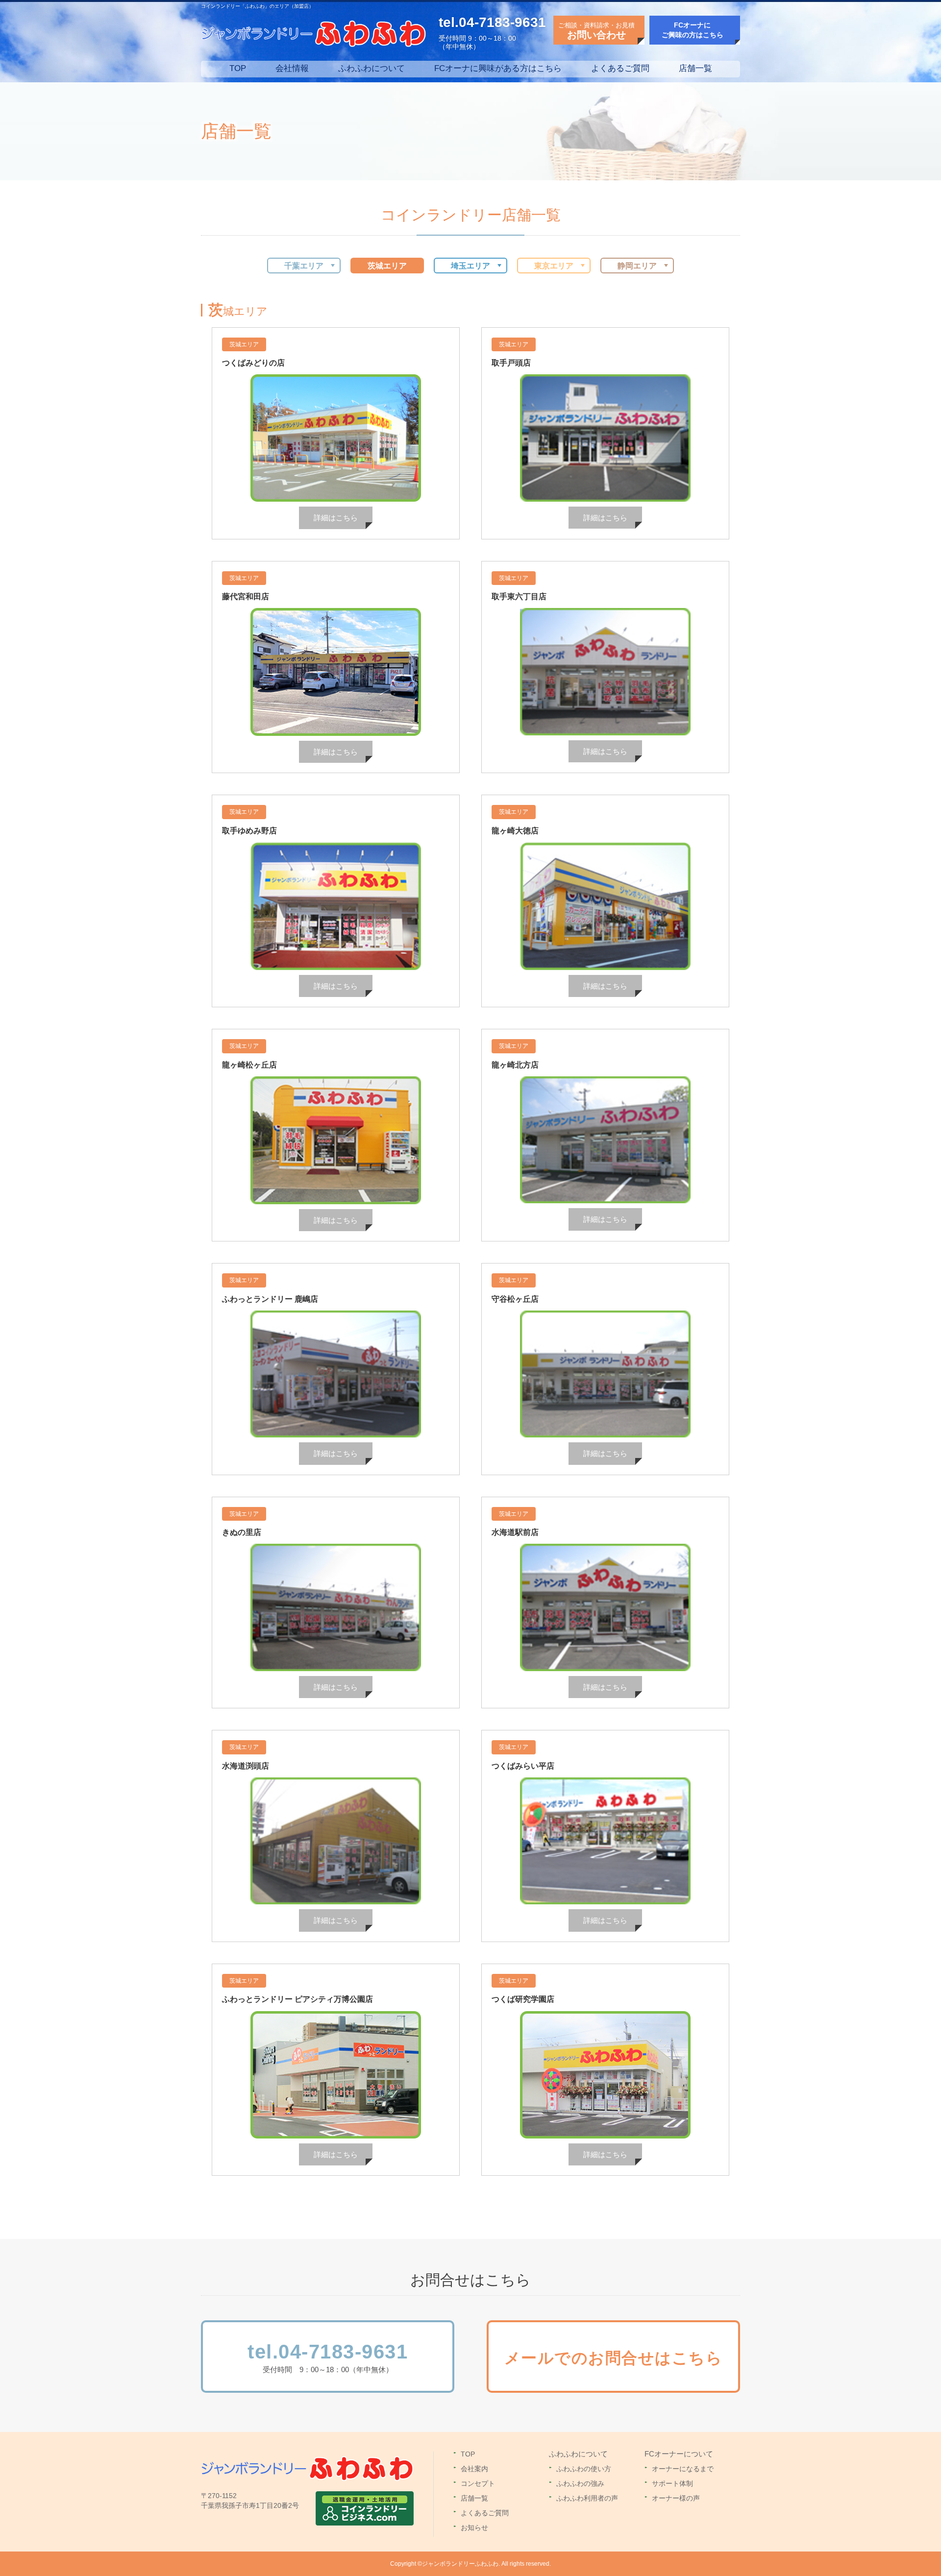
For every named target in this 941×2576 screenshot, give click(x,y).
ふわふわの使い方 (584, 2469)
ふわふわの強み (580, 2483)
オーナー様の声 (676, 2498)
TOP (238, 68)
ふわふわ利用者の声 (587, 2498)
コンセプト (478, 2483)
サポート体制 (672, 2483)
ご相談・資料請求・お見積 (596, 31)
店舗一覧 (695, 68)
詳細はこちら (336, 518)
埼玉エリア (470, 266)
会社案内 (474, 2469)
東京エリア (554, 266)
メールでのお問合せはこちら (614, 2358)
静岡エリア (637, 266)
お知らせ (474, 2527)
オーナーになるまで (683, 2469)
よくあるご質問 (620, 68)
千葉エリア (304, 266)
